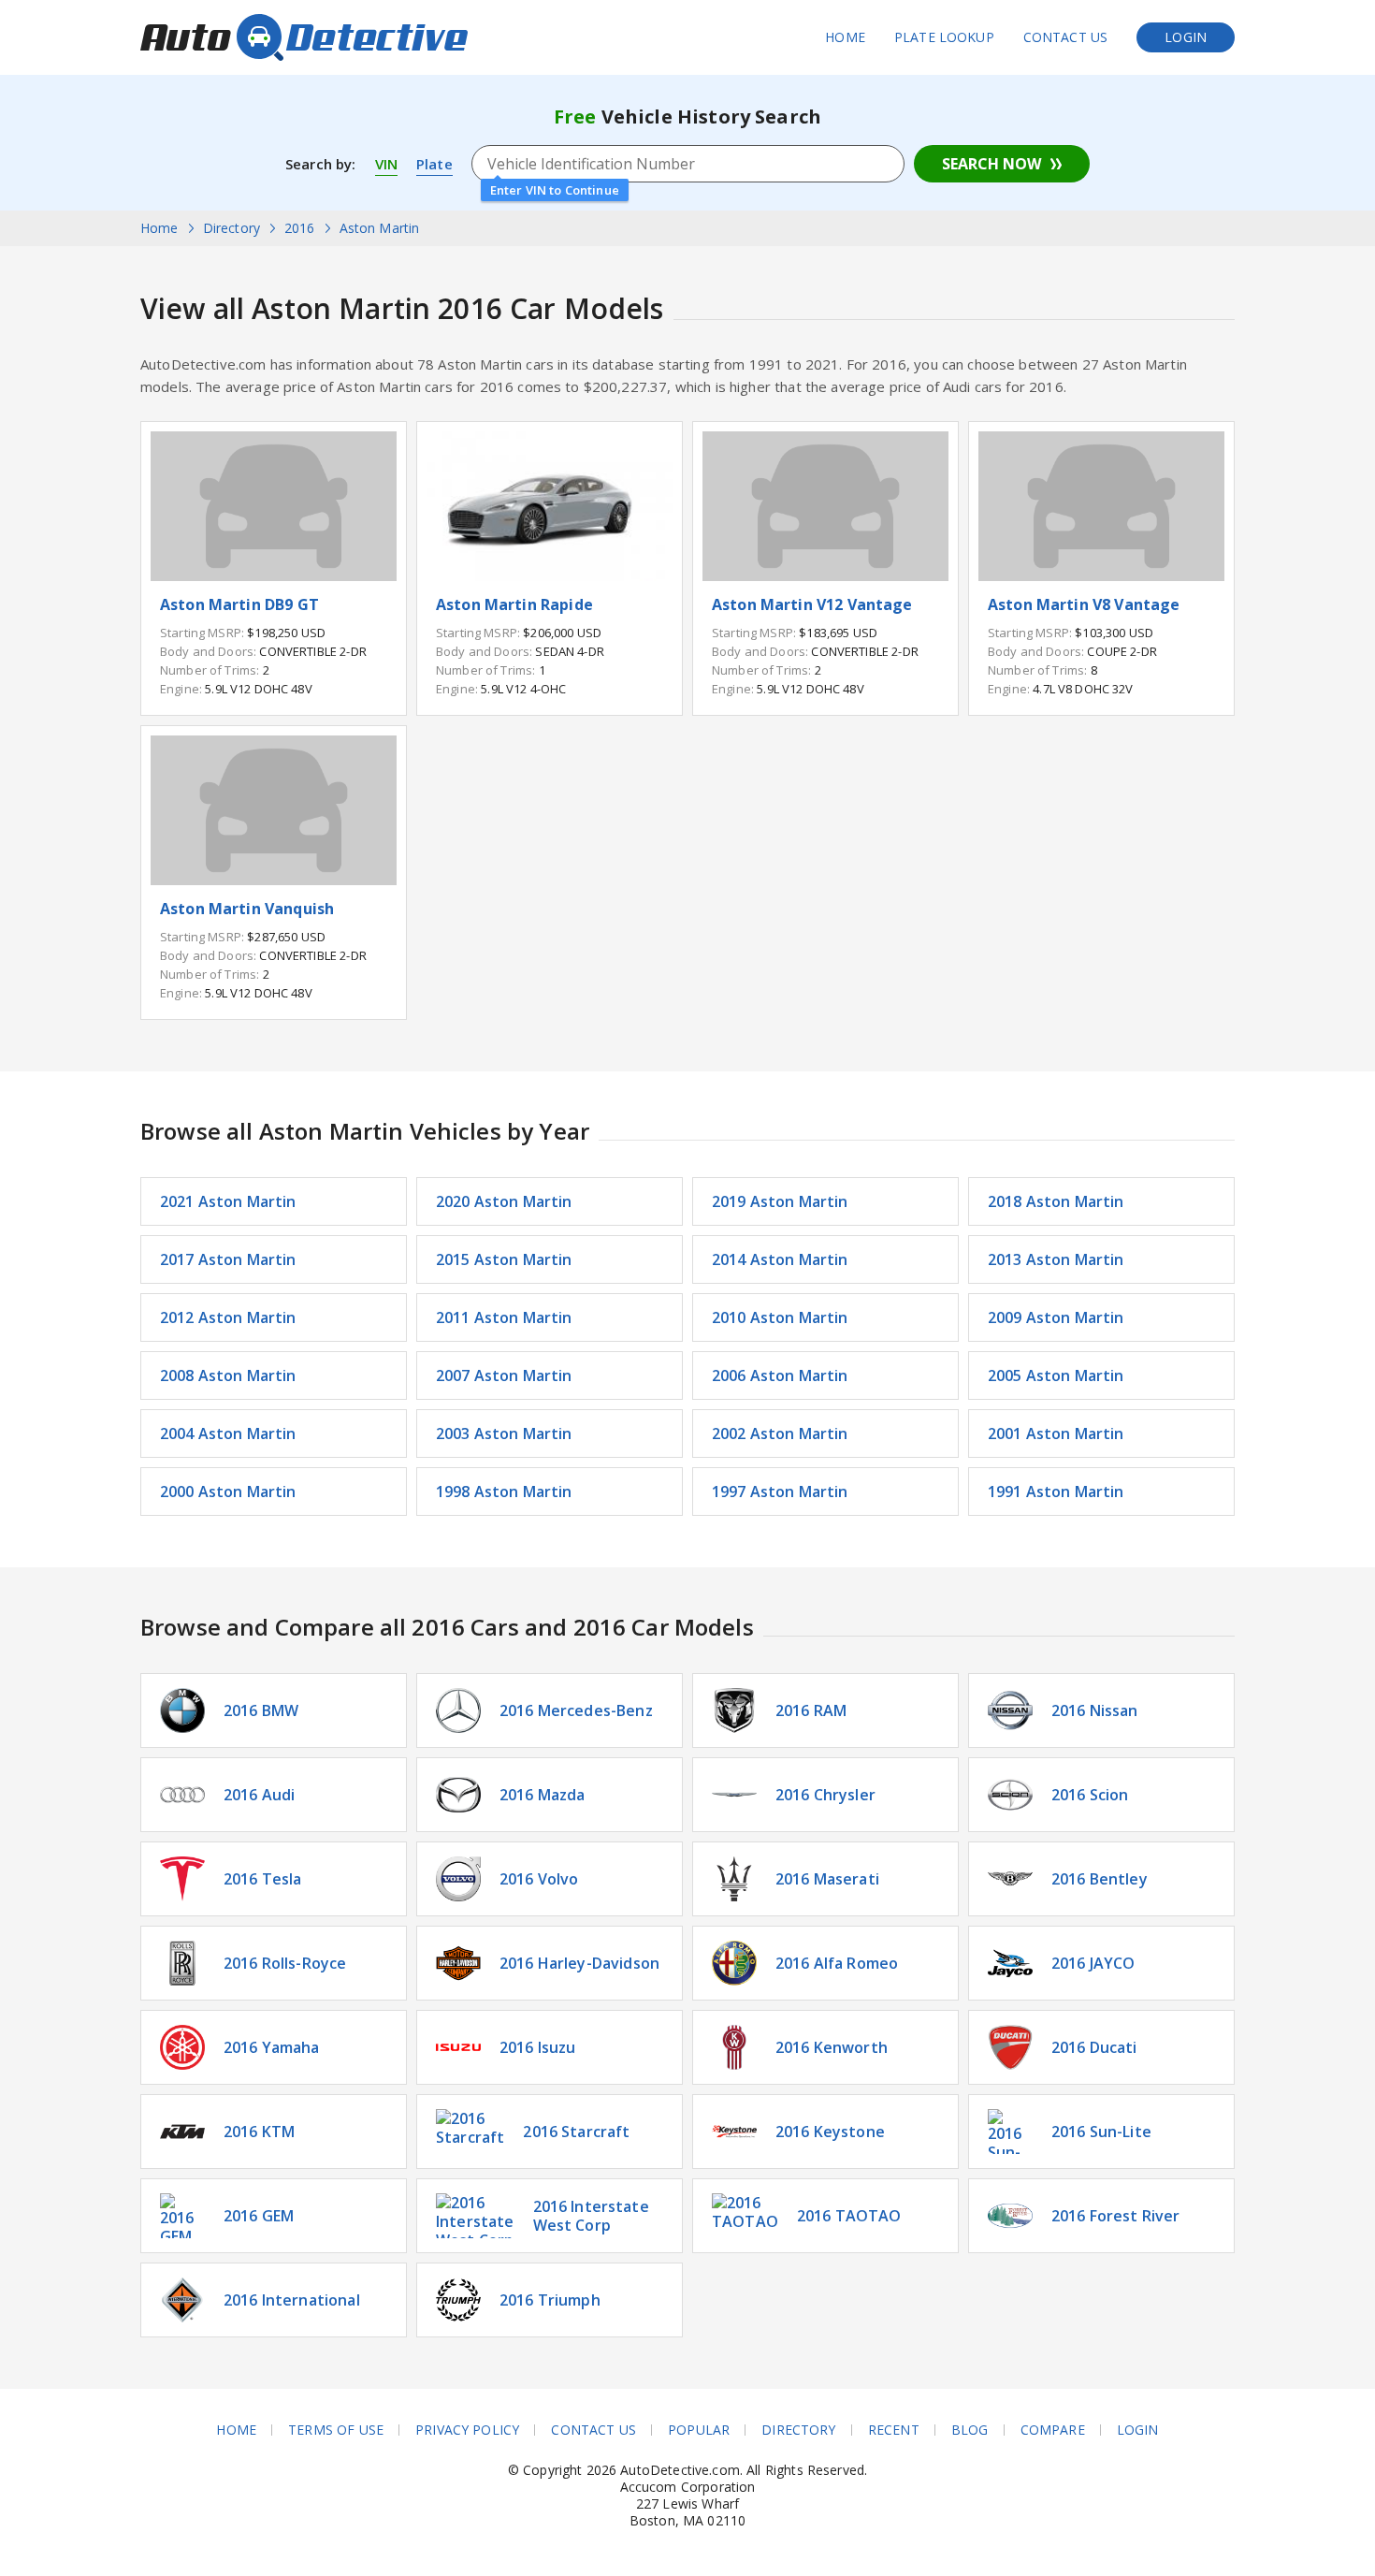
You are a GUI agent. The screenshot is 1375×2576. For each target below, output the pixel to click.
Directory (798, 2430)
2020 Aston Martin (504, 1201)
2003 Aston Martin (504, 1434)
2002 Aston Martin (780, 1434)
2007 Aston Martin (504, 1375)
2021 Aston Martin (228, 1201)
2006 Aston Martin (780, 1375)
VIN (386, 164)
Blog (970, 2430)
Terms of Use (336, 2430)
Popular (699, 2430)
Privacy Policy (467, 2430)
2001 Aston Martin (1056, 1434)
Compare (1053, 2430)
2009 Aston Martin (1056, 1317)
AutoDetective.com (304, 37)
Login (1186, 37)
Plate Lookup (944, 37)
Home (845, 37)
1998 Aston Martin (504, 1492)
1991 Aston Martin (1056, 1492)
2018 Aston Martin (1056, 1201)
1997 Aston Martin (780, 1492)
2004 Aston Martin (228, 1434)
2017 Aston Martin (228, 1259)
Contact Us (1066, 37)
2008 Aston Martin (228, 1375)
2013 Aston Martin (1056, 1259)
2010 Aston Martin (780, 1317)
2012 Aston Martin (228, 1317)
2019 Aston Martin (780, 1201)
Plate (434, 164)
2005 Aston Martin (1056, 1375)
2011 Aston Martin (504, 1317)
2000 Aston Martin (228, 1492)
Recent (894, 2430)
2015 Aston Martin (504, 1259)
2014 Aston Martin (780, 1259)
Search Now (991, 164)
